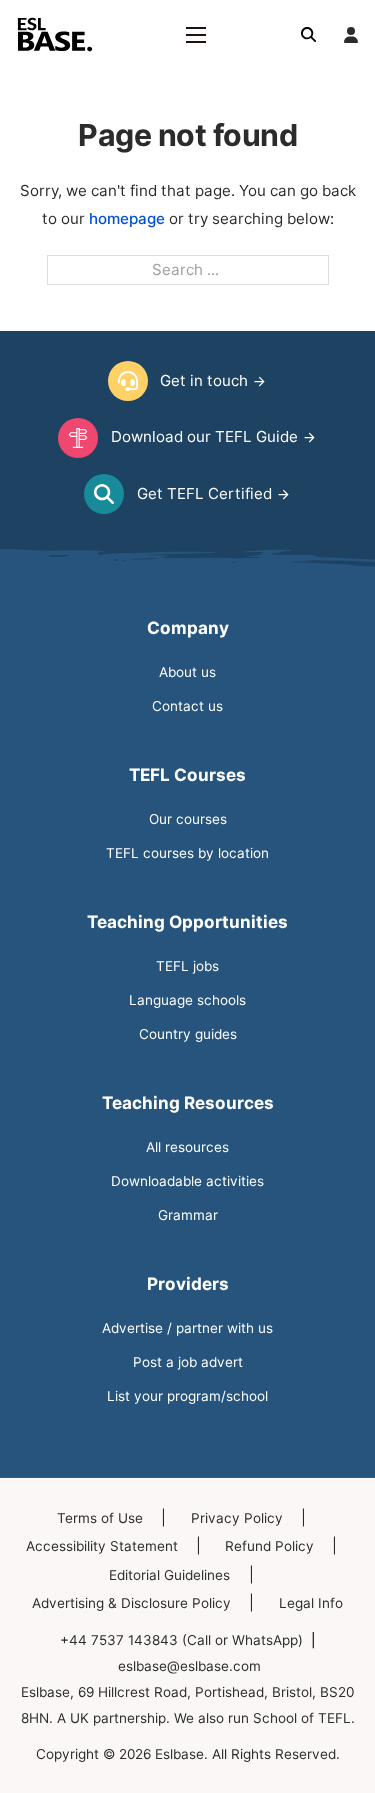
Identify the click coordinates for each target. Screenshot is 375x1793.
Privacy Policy (237, 1518)
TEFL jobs (187, 966)
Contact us (187, 706)
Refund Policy (269, 1546)
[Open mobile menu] (196, 35)
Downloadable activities (187, 1181)
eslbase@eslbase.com (189, 1666)
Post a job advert (188, 1362)
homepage (127, 218)
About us (187, 672)
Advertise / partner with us (187, 1328)
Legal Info (311, 1603)
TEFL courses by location (187, 853)
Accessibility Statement (102, 1546)
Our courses (188, 819)
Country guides (188, 1034)
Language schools (187, 1000)
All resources (187, 1147)
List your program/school (187, 1396)
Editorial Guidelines (169, 1575)
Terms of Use (100, 1518)
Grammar (188, 1215)
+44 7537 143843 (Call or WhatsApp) (181, 1640)
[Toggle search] (309, 35)
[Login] (351, 35)
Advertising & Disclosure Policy (131, 1603)
